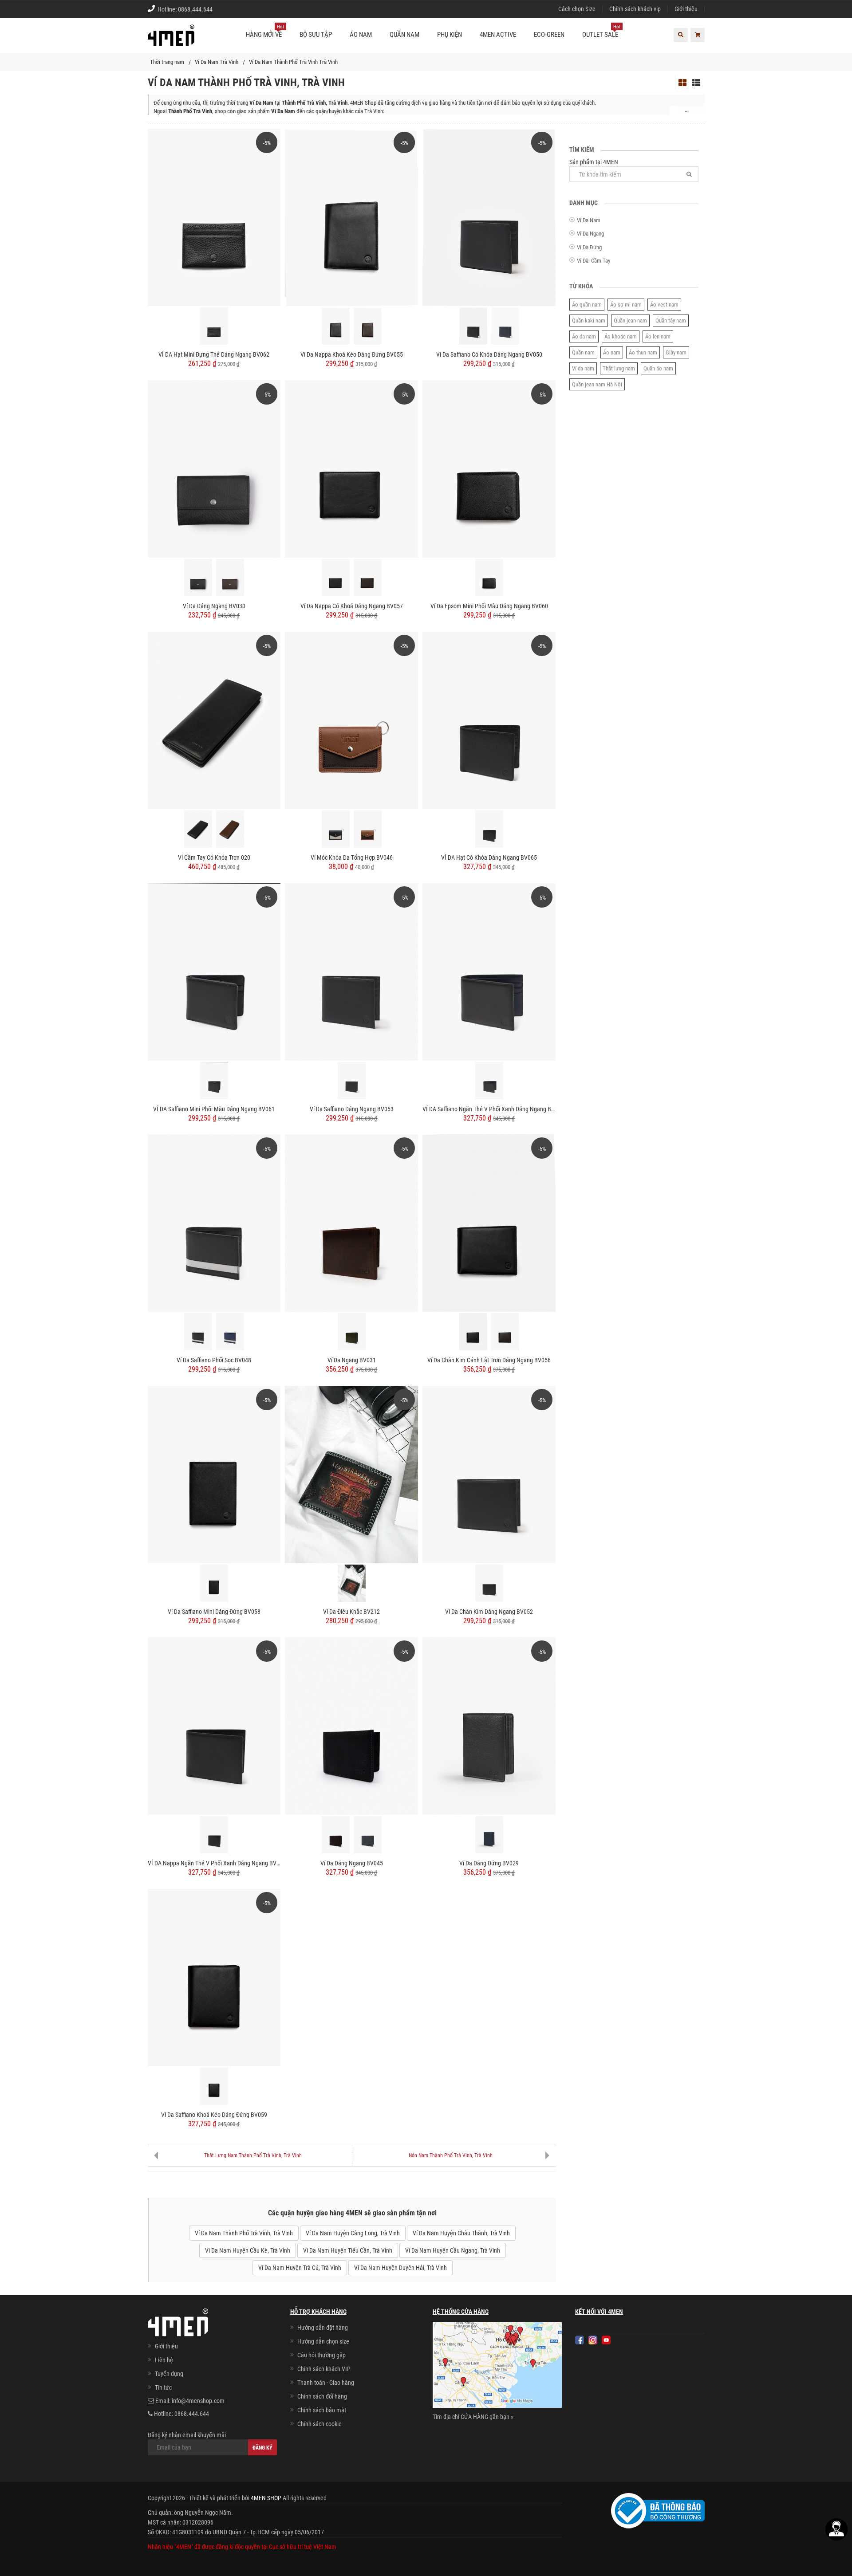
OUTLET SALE (601, 31)
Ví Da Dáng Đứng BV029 (489, 1863)
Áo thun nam (643, 352)
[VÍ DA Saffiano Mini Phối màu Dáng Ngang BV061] (214, 971)
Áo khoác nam (621, 336)
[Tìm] (689, 174)
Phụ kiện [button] (450, 35)
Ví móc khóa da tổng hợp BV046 (352, 857)
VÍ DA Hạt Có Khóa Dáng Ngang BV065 (489, 857)
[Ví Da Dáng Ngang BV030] (214, 468)
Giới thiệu (686, 9)
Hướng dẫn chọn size (323, 2341)
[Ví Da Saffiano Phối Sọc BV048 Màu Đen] (198, 1332)
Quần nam (583, 352)
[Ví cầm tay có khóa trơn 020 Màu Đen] (198, 829)
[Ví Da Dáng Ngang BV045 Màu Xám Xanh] (368, 1835)
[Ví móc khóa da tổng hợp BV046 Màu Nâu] (368, 829)
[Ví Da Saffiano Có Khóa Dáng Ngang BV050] (489, 217)
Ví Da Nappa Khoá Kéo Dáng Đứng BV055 (352, 354)
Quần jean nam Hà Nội (597, 384)
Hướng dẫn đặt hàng (323, 2328)
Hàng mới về (265, 31)
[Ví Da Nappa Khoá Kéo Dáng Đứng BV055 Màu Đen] (336, 326)
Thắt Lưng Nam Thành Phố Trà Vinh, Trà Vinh (253, 2155)
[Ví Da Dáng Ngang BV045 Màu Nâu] (336, 1835)
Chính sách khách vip (635, 9)
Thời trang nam (167, 62)
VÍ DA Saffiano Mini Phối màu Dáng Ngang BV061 (214, 1109)
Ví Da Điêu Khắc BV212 (351, 1612)
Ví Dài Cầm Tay (594, 261)
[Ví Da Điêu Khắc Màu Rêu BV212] (352, 1583)
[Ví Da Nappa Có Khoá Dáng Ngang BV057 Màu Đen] (336, 578)
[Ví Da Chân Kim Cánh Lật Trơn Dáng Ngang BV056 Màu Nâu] (505, 1332)
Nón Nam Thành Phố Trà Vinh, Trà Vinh (451, 2155)
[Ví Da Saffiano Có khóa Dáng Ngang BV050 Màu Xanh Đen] (505, 326)
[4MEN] (171, 40)
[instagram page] (593, 2340)
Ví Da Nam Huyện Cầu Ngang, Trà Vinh (453, 2250)
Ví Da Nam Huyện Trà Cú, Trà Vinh (300, 2268)
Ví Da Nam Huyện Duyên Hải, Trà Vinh (400, 2268)
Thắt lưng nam (619, 368)
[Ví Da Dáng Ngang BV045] (351, 1726)
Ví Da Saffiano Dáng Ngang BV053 (352, 1109)
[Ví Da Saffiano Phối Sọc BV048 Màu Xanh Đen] (230, 1332)
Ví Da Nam (589, 220)
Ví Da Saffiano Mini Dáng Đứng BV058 (214, 1612)
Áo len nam (658, 336)
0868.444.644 (195, 9)
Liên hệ (164, 2360)
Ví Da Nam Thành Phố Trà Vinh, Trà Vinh (244, 2233)
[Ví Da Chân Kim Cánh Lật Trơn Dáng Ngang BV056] (489, 1223)
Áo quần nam (587, 305)
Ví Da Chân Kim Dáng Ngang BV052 (489, 1612)
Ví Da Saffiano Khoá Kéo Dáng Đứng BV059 (214, 2115)
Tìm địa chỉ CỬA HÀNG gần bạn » (473, 2417)
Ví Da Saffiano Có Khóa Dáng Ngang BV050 (489, 354)
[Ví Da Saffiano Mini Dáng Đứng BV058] (214, 1474)
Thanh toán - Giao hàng (326, 2383)
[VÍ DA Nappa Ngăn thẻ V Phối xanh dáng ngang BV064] (214, 1726)
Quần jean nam (630, 321)
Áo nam (612, 352)
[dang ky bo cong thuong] (658, 2510)
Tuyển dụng (169, 2374)
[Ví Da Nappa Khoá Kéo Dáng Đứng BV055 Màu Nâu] (368, 326)
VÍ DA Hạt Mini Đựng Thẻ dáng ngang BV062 (214, 354)
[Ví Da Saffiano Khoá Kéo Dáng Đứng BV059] (214, 1977)
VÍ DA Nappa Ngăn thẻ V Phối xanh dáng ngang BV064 (214, 1863)
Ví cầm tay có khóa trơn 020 (214, 857)
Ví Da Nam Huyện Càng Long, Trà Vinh (353, 2233)
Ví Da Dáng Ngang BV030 (214, 606)
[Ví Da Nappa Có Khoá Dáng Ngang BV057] (351, 468)
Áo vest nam (664, 305)
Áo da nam (584, 336)
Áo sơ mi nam (626, 305)
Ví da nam (583, 368)
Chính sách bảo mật (322, 2410)
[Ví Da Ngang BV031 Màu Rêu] (352, 1332)
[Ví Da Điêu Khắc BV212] (351, 1474)
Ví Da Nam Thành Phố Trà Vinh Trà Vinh (293, 62)
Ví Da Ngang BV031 (352, 1360)
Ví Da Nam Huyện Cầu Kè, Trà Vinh (248, 2250)
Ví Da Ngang (590, 234)
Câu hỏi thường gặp (321, 2355)
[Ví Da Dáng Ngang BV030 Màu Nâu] (230, 578)
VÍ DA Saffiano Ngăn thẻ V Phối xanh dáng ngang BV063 (489, 1109)
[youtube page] (606, 2340)
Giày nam (676, 352)
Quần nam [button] (404, 35)
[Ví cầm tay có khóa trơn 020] (214, 720)
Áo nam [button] (361, 35)
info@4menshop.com (198, 2401)
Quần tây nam (671, 321)
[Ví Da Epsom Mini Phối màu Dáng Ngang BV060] (489, 468)
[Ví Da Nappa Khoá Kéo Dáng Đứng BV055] (351, 217)
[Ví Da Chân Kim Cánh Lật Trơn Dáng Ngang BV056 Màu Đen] (473, 1332)
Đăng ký (262, 2448)
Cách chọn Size (577, 9)
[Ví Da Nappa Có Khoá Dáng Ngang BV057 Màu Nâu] (368, 578)
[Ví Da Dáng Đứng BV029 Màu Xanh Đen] (489, 1835)
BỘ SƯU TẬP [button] (316, 35)
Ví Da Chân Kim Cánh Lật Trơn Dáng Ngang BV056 (489, 1360)
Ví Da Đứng (589, 247)
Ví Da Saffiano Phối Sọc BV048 (214, 1360)
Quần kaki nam (589, 321)
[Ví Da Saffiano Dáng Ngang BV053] (351, 971)
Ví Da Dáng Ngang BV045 (352, 1863)
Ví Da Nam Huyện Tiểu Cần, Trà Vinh (348, 2250)
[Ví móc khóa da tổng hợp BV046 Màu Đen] (336, 829)
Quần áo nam (658, 368)
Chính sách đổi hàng (322, 2396)
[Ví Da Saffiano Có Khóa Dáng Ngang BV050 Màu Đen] (473, 326)
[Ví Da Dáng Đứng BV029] (489, 1726)
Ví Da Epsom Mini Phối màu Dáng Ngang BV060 (489, 606)
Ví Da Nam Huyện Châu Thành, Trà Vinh (461, 2233)
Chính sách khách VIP (324, 2369)
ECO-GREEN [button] (549, 35)
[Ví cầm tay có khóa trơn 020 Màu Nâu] (230, 829)
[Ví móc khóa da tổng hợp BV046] (351, 720)
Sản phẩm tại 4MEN (594, 162)
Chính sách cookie (319, 2424)
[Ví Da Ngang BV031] (351, 1223)
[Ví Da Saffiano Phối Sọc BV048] (214, 1223)
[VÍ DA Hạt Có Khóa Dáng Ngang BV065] (489, 720)
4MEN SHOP (266, 2498)
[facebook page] (580, 2340)
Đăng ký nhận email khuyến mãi (187, 2435)
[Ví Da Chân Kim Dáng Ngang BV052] (489, 1474)
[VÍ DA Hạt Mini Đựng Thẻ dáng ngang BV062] (214, 217)
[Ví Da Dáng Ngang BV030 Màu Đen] (198, 578)
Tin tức (163, 2387)
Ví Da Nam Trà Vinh (217, 62)
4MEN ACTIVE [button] (498, 35)
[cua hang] (497, 2367)
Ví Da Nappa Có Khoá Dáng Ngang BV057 (352, 606)
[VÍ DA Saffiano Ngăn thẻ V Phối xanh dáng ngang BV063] (489, 971)
